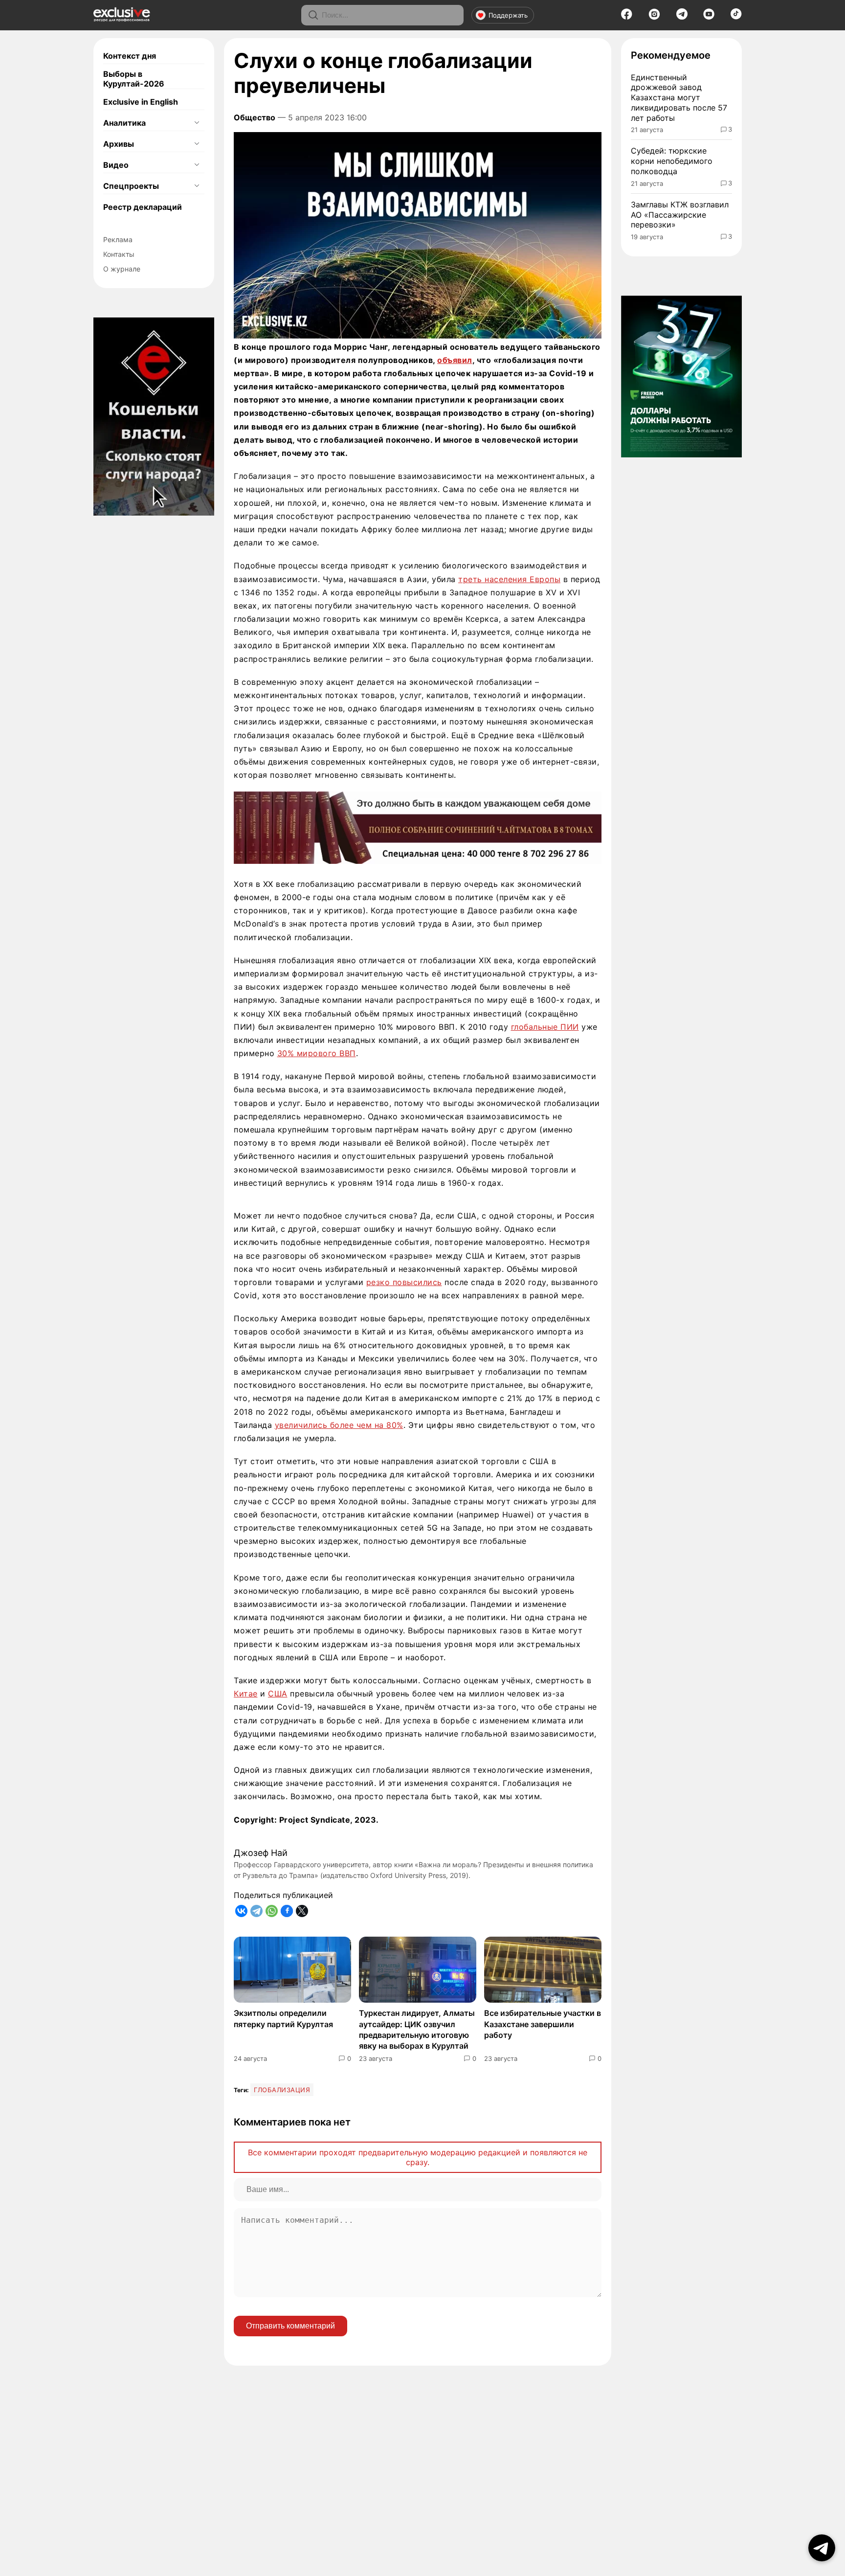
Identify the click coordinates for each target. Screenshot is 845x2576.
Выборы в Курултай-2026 (134, 79)
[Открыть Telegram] (822, 2548)
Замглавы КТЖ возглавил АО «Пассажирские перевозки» (680, 215)
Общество (255, 117)
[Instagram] (654, 17)
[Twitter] (302, 1911)
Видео (116, 165)
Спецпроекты (131, 186)
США (278, 1694)
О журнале (122, 269)
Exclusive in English (141, 102)
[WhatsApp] (272, 1911)
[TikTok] (736, 17)
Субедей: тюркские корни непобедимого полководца (672, 161)
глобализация (282, 2090)
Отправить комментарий (290, 2326)
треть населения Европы (509, 579)
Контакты (119, 254)
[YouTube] (709, 17)
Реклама (118, 239)
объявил (455, 360)
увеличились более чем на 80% (339, 1425)
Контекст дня (130, 56)
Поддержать (508, 15)
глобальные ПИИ (545, 1027)
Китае (246, 1694)
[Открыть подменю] (197, 123)
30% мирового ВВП (317, 1053)
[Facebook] (627, 17)
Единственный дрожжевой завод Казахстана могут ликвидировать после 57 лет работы (679, 98)
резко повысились (404, 1282)
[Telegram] (682, 17)
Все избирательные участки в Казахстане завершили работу (543, 2024)
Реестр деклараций (143, 207)
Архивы (119, 144)
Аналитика (124, 123)
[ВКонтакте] (241, 1911)
